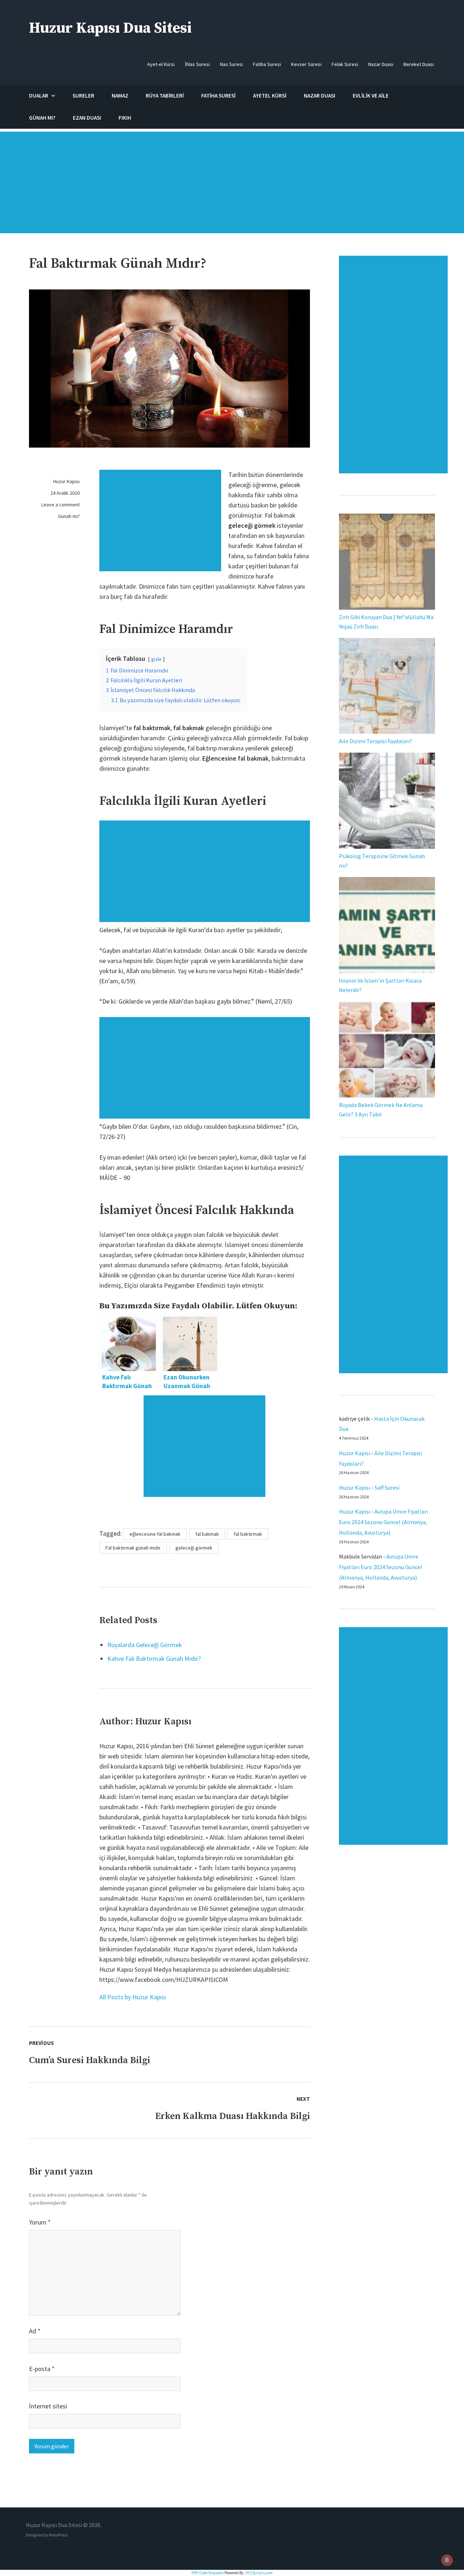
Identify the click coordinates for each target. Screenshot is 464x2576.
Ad (35, 2331)
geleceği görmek (194, 1548)
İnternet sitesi (48, 2406)
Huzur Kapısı (67, 481)
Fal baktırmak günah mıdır (133, 1548)
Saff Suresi (388, 1487)
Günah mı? (69, 516)
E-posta (42, 2369)
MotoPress (58, 2535)
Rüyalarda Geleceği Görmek (145, 1645)
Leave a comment (61, 505)
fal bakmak (207, 1534)
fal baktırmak (248, 1534)
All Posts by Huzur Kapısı (133, 1997)
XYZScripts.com (259, 2573)
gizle (156, 659)
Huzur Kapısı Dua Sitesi (110, 28)
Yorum (40, 2222)
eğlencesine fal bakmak (155, 1534)
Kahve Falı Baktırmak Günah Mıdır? (154, 1659)
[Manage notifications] (447, 2560)
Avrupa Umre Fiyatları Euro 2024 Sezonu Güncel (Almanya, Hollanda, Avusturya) (384, 1522)
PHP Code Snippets (208, 2573)
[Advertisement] (232, 186)
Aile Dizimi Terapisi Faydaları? (376, 741)
